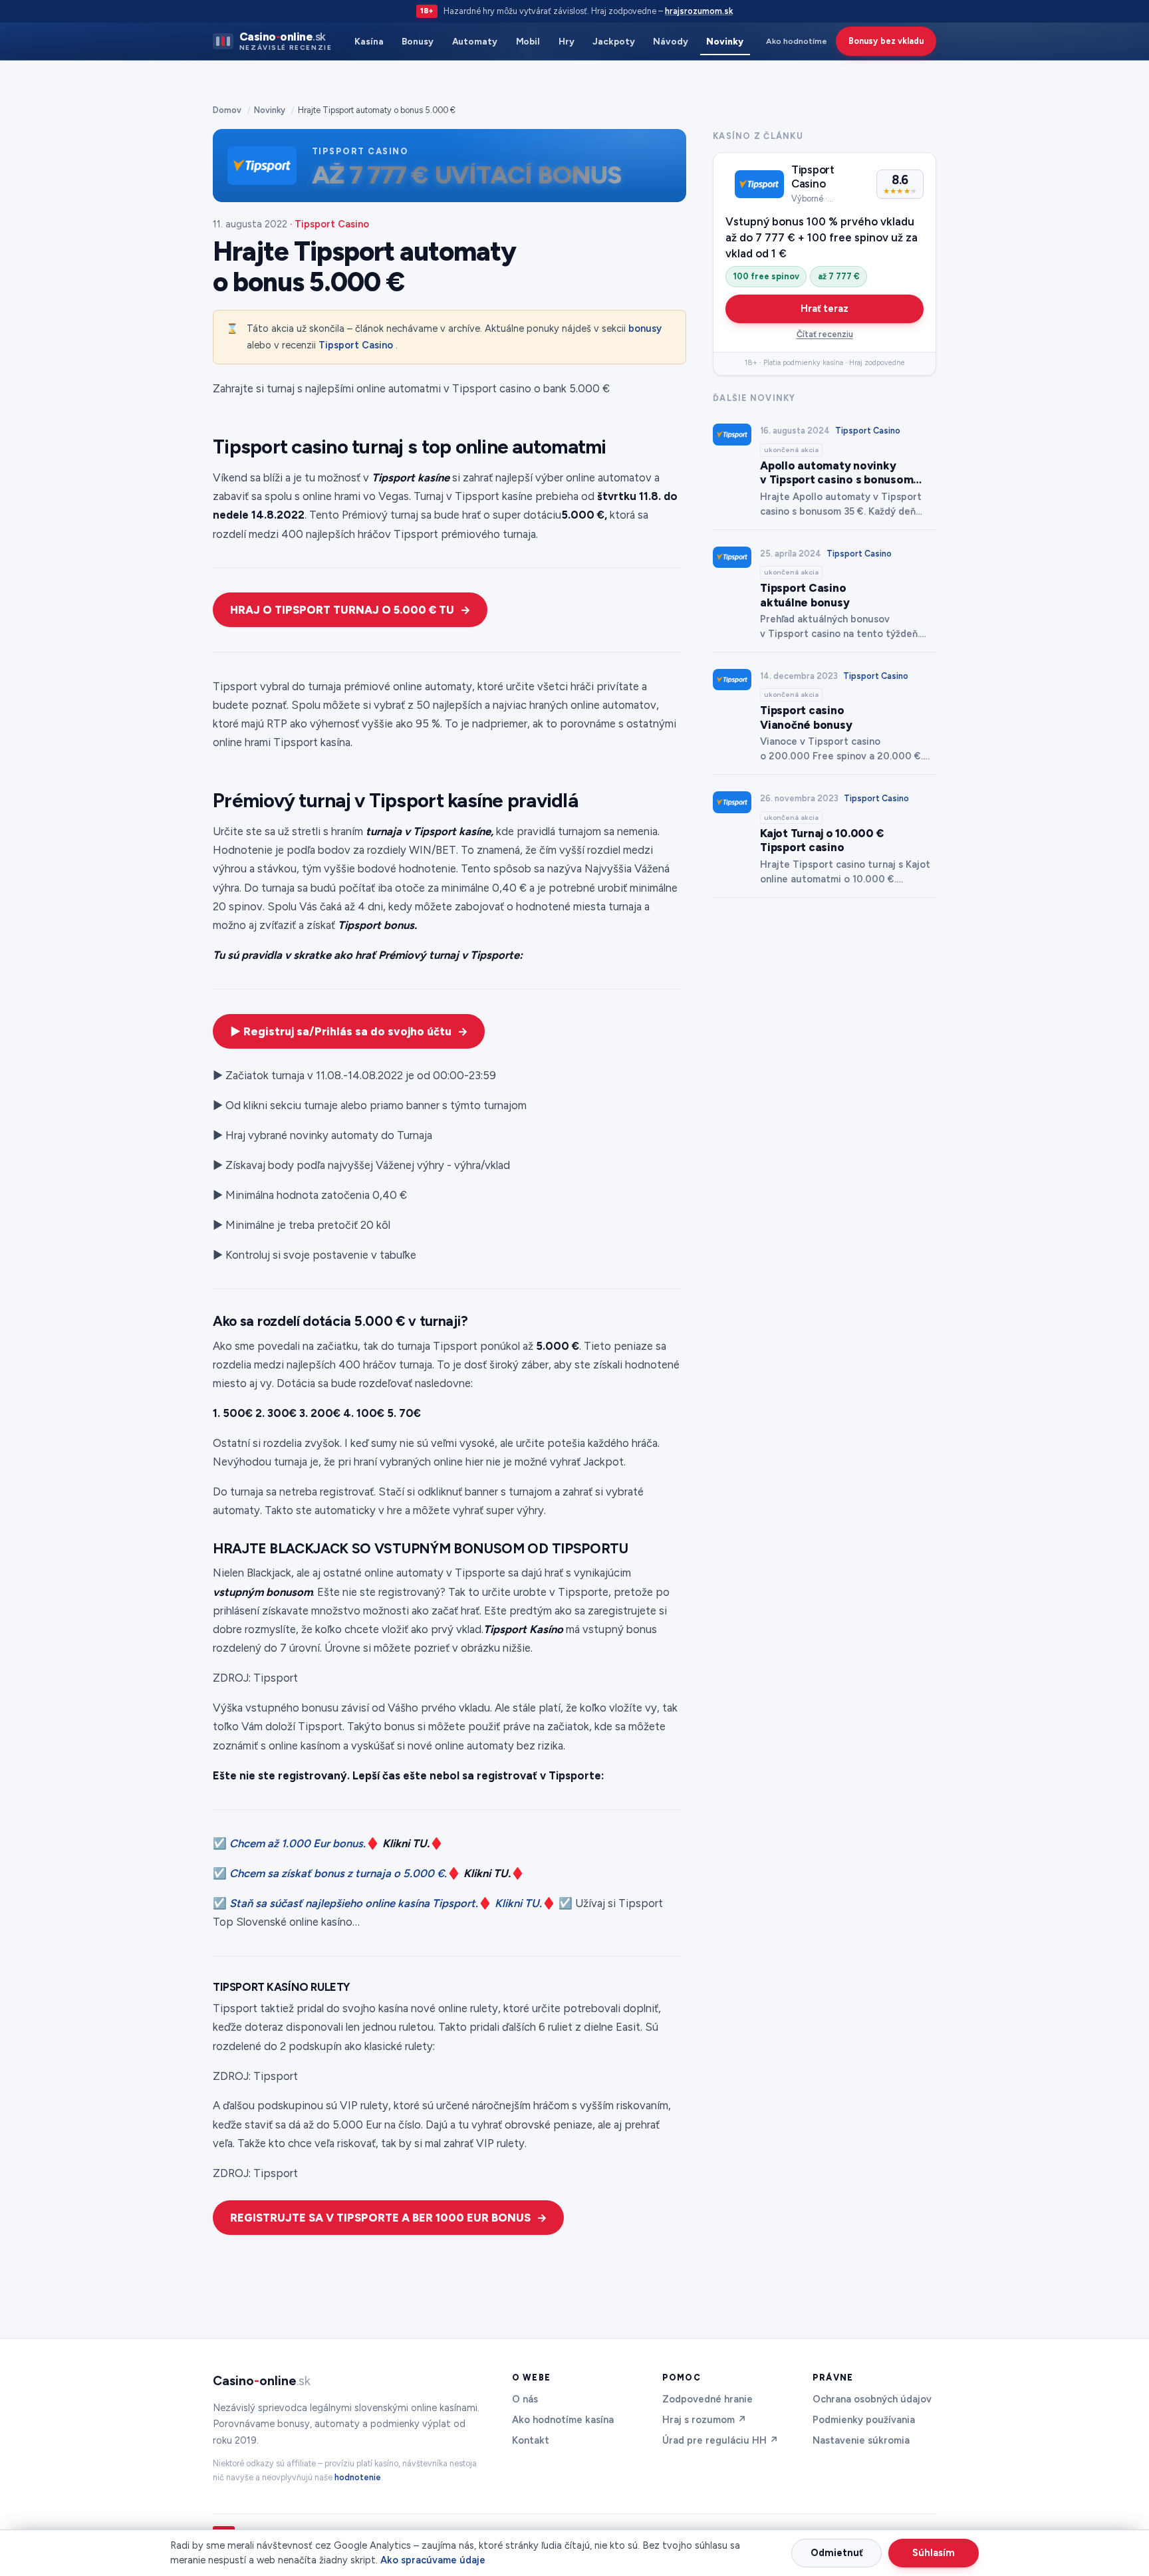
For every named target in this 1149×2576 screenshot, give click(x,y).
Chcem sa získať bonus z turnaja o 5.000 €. (338, 1873)
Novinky (725, 41)
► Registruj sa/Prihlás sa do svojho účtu (341, 1031)
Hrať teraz (825, 309)
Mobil (528, 41)
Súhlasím (934, 2553)
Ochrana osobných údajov (872, 2399)
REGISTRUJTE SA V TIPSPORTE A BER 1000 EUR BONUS (380, 2218)
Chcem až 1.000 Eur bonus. (298, 1843)
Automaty (475, 41)
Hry (567, 41)
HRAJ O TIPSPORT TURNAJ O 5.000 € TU (342, 610)
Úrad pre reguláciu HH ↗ (720, 2440)
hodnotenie (358, 2477)
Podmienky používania (864, 2420)
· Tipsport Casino (329, 224)
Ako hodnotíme (797, 41)
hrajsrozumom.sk (699, 11)
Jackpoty (613, 41)
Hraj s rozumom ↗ (704, 2420)
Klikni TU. (518, 1903)
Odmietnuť (837, 2553)
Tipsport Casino (356, 345)
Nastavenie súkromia (861, 2440)
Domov (227, 110)
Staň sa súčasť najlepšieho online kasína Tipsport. (354, 1903)
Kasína (369, 41)
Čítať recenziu (825, 334)
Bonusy (418, 41)
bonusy (645, 328)
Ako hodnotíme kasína (563, 2420)
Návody (671, 41)
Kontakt (531, 2440)
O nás (525, 2399)
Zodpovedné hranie (707, 2399)
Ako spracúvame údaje (433, 2560)
